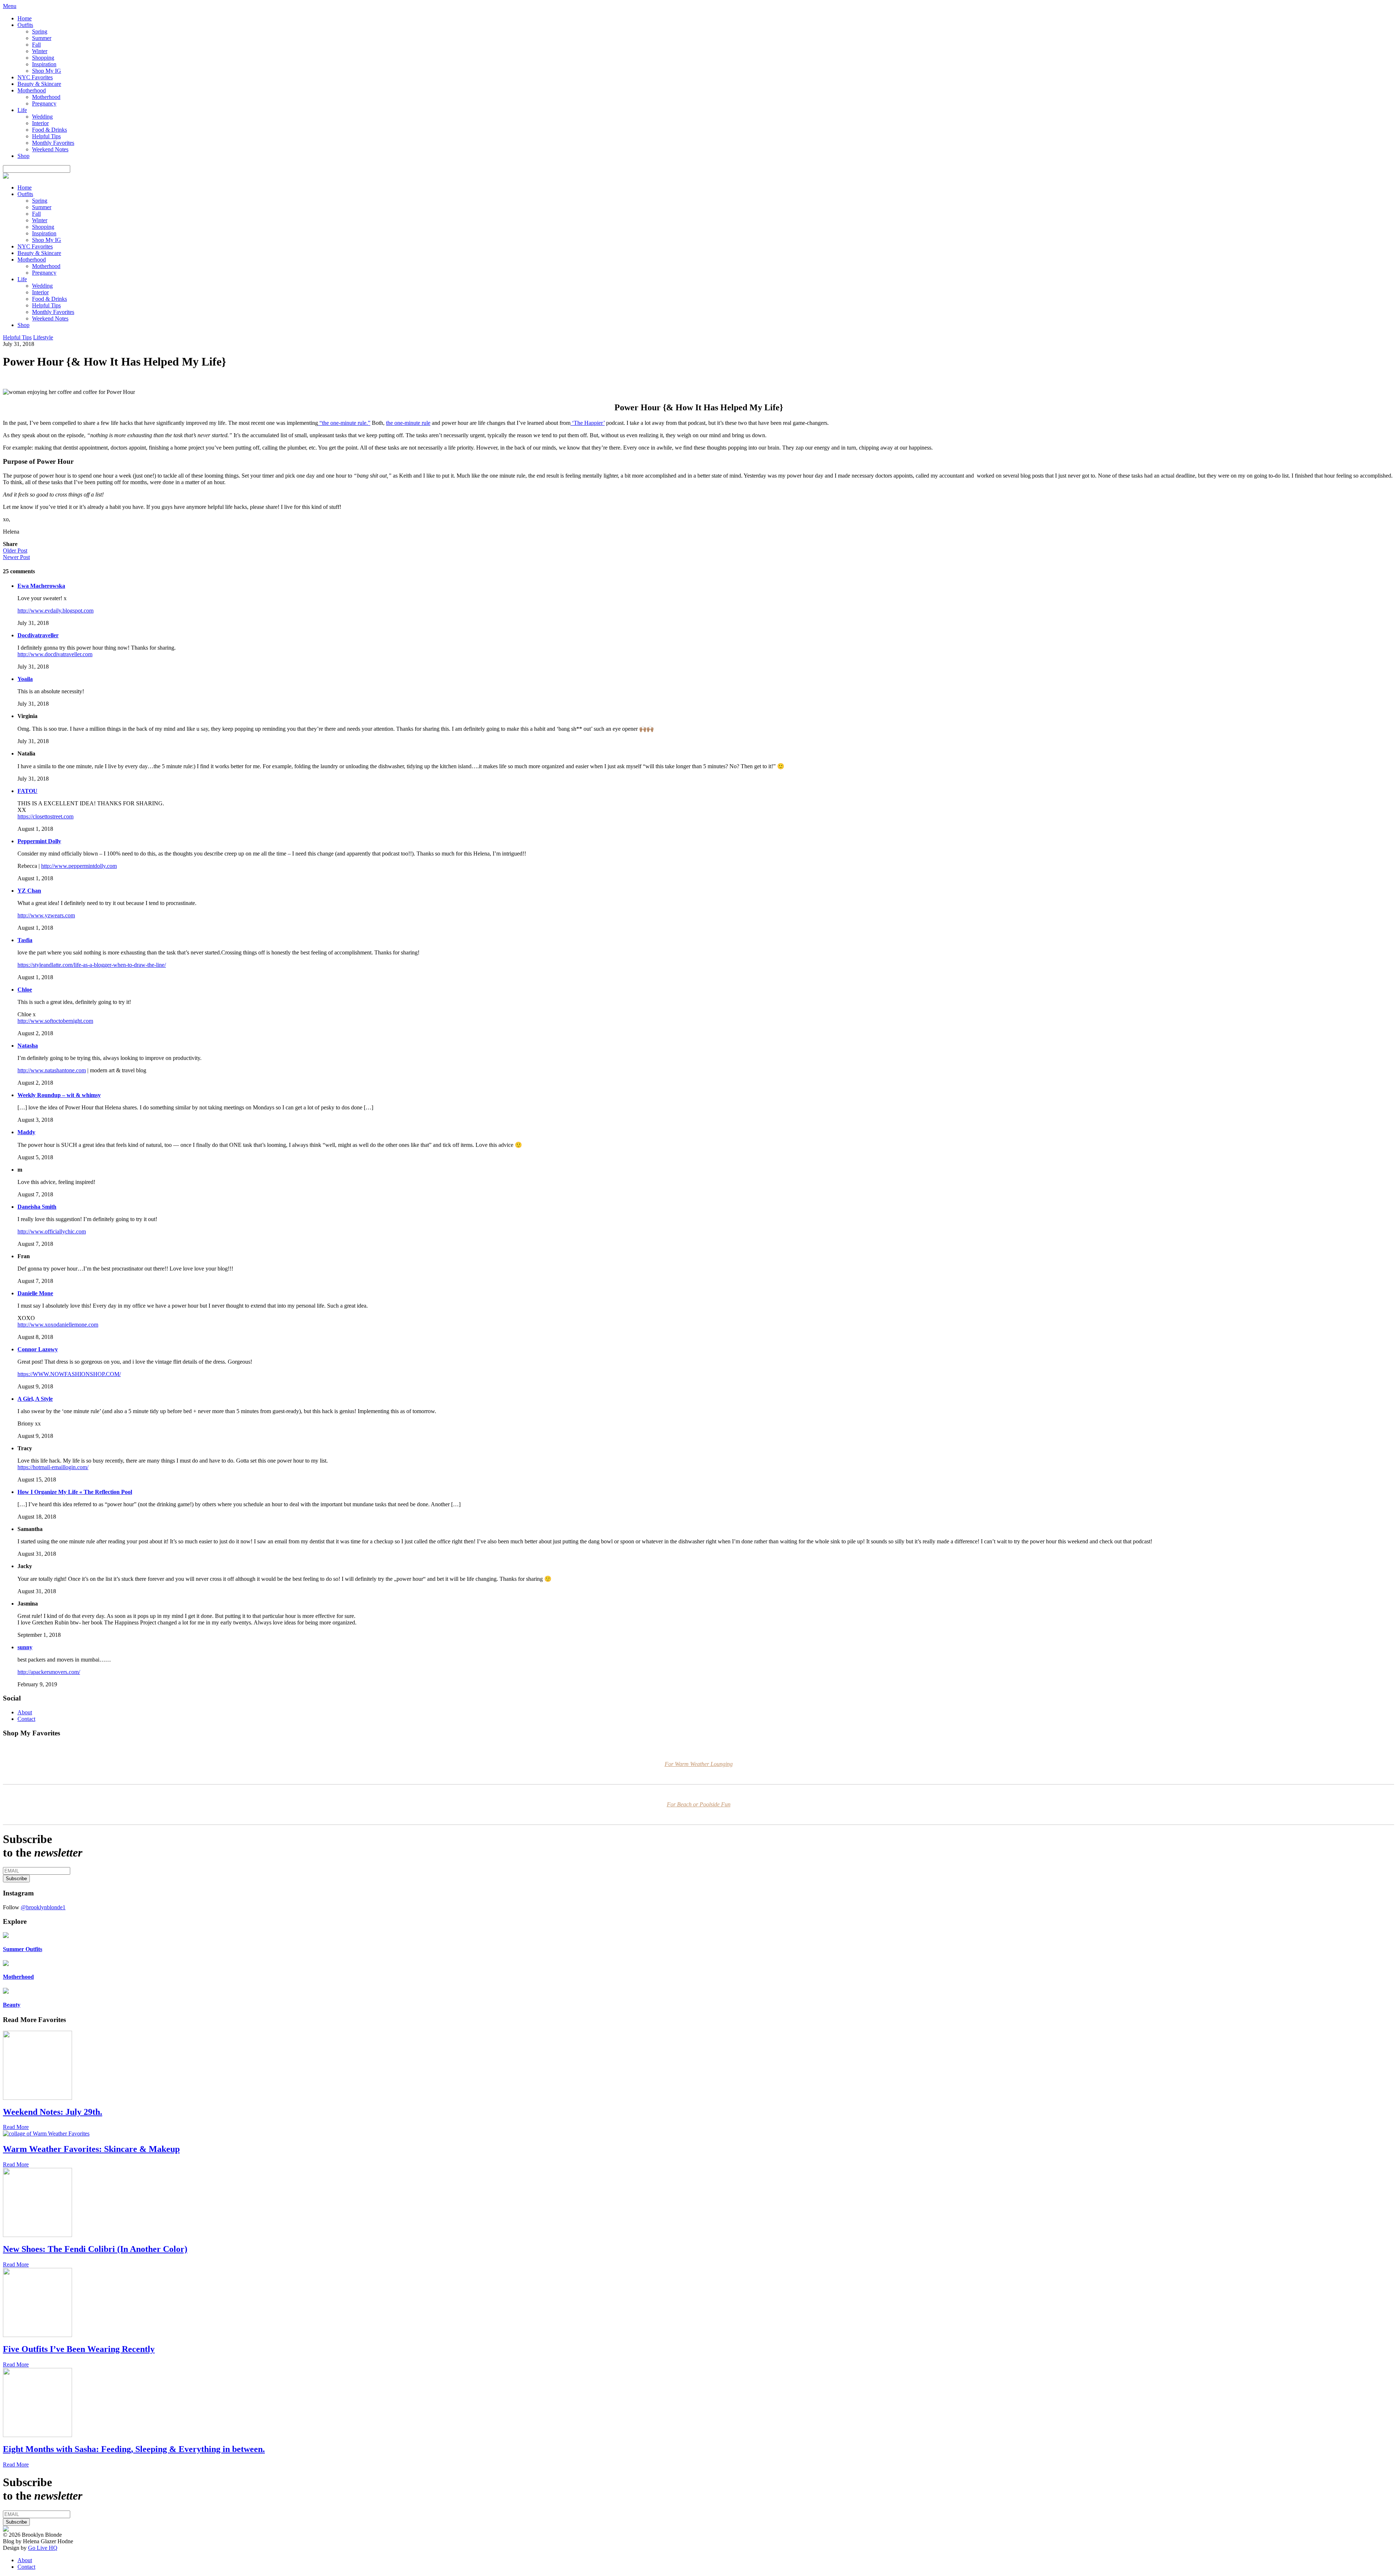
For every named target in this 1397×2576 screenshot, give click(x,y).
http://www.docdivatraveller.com (55, 654)
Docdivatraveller (38, 635)
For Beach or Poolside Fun (699, 1804)
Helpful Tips (46, 136)
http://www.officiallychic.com (52, 1231)
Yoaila (25, 679)
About (25, 1712)
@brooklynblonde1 (43, 1907)
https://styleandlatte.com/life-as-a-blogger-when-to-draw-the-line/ (92, 965)
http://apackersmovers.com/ (49, 1672)
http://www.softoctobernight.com (55, 1021)
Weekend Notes (50, 149)
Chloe (25, 990)
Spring (40, 31)
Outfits (25, 25)
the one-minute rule (408, 423)
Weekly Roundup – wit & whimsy (59, 1095)
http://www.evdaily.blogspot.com (55, 611)
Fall (36, 45)
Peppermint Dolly (39, 841)
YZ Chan (29, 891)
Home (25, 18)
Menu (10, 6)
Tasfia (25, 940)
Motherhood (32, 90)
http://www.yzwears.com (46, 915)
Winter (40, 51)
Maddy (26, 1132)
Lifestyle (43, 337)
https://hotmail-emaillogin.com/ (53, 1467)
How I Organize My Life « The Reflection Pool (75, 1492)
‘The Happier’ (588, 423)
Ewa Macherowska (41, 586)
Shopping (43, 58)
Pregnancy (44, 103)
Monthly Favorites (53, 143)
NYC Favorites (35, 77)
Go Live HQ (43, 2548)
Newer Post (16, 557)
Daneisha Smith (37, 1207)
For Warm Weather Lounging (699, 1764)
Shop (23, 156)
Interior (40, 123)
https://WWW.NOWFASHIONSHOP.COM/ (69, 1374)
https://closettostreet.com (45, 816)
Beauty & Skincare (39, 84)
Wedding (42, 117)
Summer (42, 38)
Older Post (15, 551)
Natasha (28, 1046)
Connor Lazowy (38, 1349)
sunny (25, 1647)
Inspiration (44, 64)
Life (22, 110)
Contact (26, 1719)
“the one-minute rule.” (344, 423)
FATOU (27, 791)
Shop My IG (47, 71)
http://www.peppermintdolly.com (79, 866)
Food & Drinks (49, 130)
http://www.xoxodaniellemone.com (58, 1325)
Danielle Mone (35, 1293)
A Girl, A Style (35, 1399)
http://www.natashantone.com (52, 1070)
